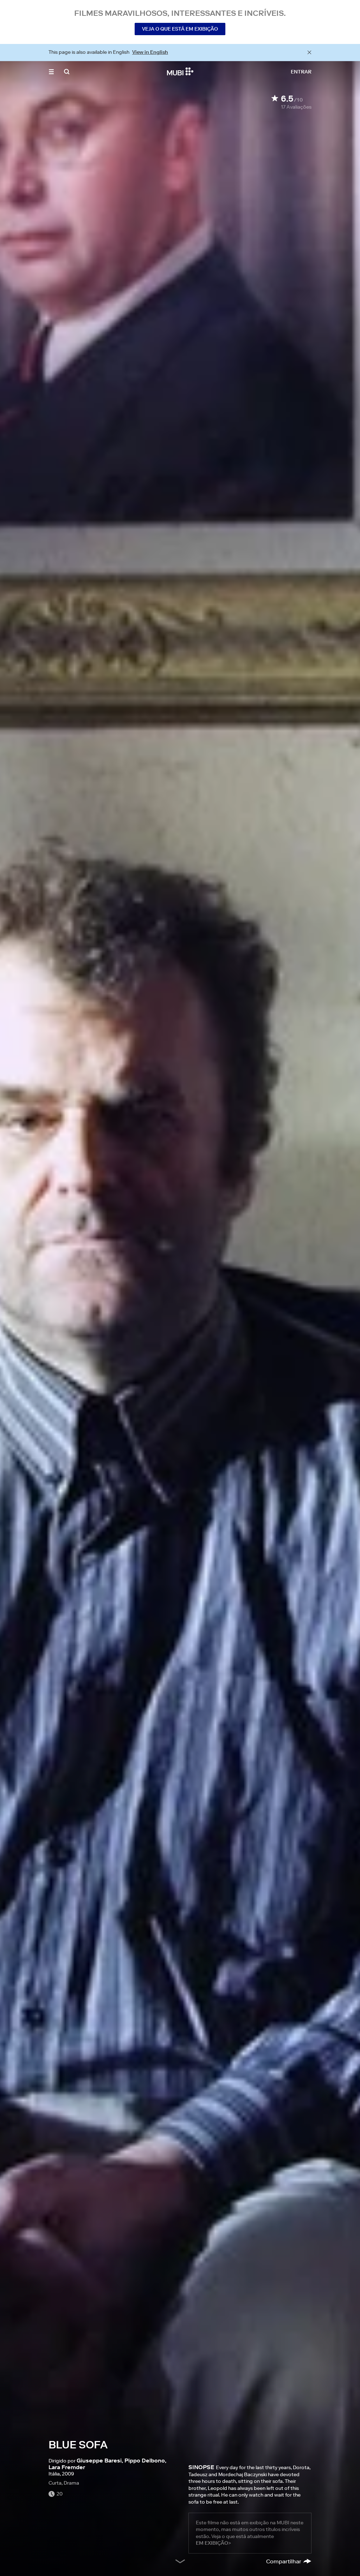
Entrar (301, 72)
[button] (51, 72)
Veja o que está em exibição (180, 29)
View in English (150, 52)
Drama (71, 2483)
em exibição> (213, 2543)
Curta (55, 2483)
